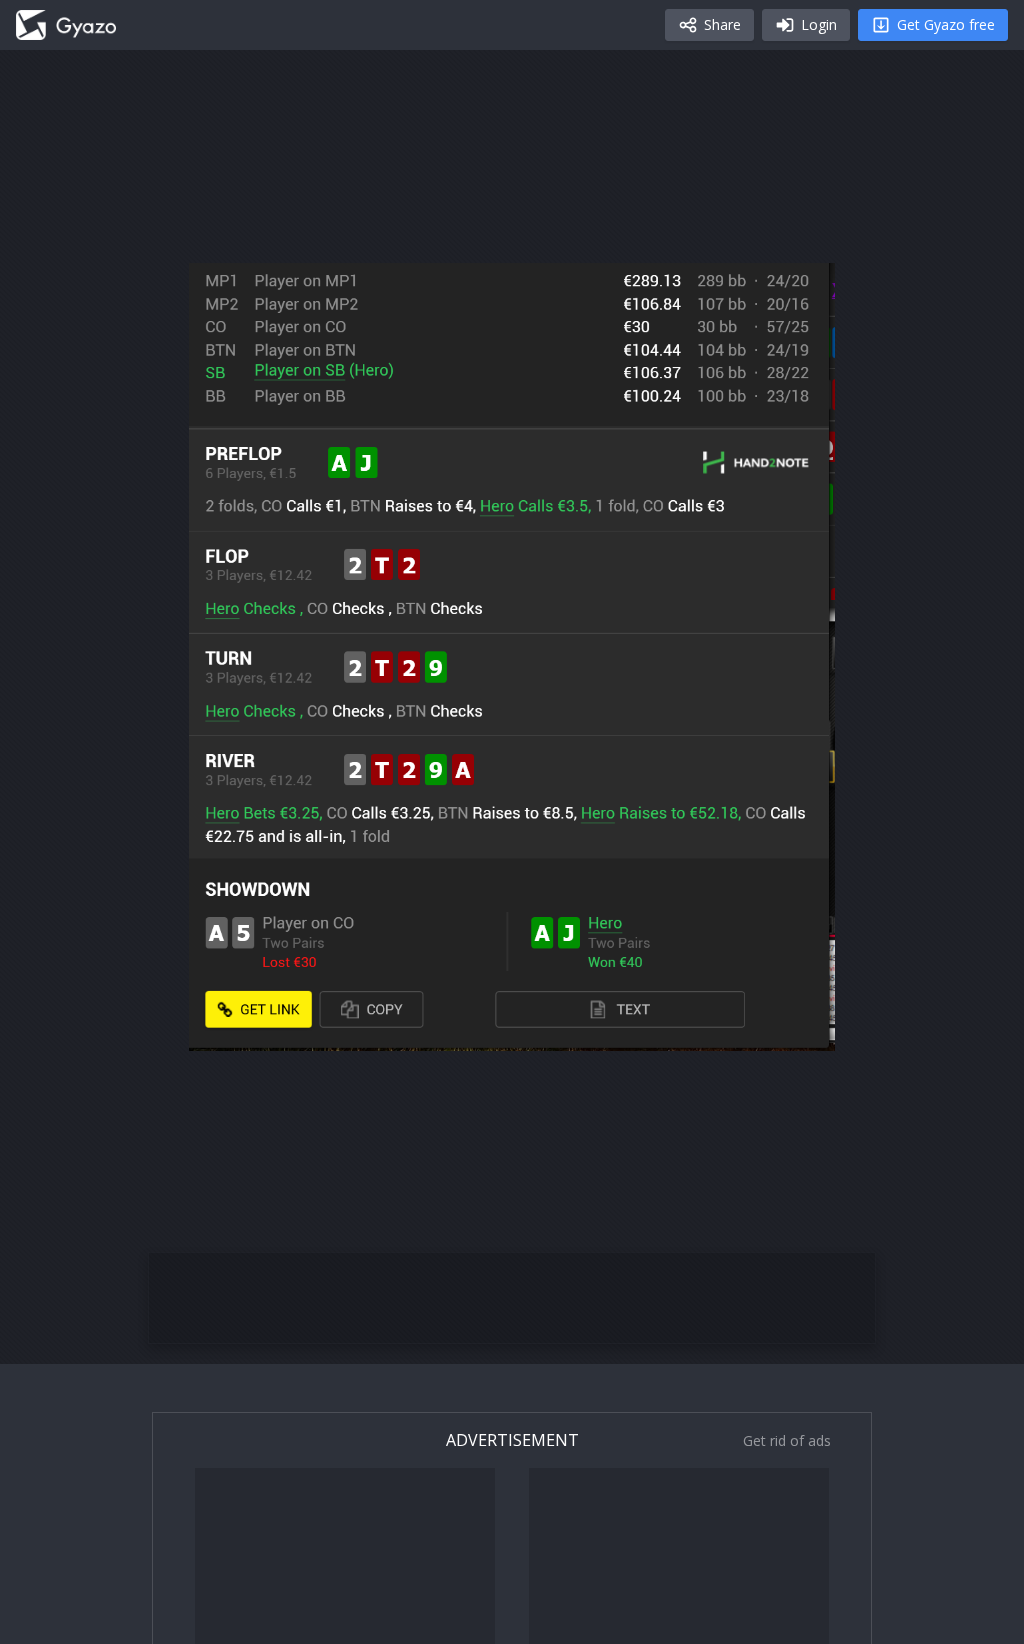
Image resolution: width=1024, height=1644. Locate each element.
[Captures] (66, 25)
